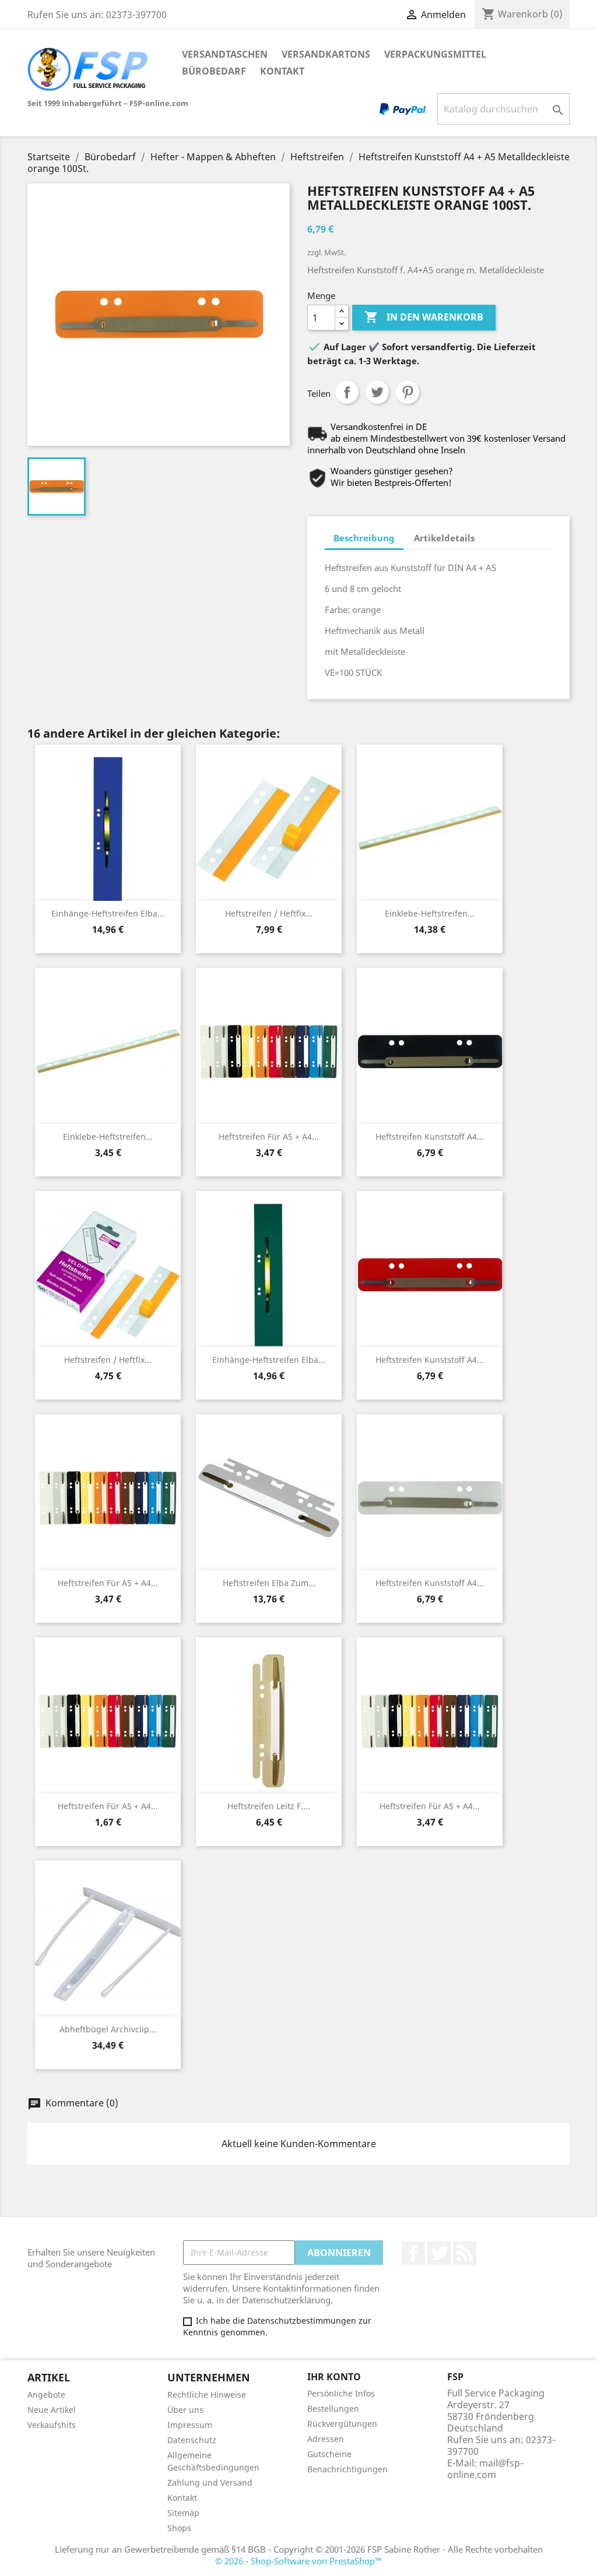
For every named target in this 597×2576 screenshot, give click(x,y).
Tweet (377, 392)
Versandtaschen (225, 54)
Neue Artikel (52, 2410)
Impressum (190, 2425)
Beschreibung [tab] (364, 538)
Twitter (439, 2253)
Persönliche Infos (341, 2393)
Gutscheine (329, 2454)
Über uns (185, 2410)
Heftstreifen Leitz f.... (269, 1806)
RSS (465, 2253)
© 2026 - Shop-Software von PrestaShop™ (298, 2561)
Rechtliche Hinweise (207, 2394)
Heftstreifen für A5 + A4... (269, 1137)
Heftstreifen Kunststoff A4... (430, 1137)
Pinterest (408, 392)
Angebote (46, 2394)
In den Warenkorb (424, 317)
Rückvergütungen (342, 2424)
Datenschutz (192, 2440)
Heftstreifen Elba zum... (269, 1583)
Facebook (413, 2253)
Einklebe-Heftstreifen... (430, 913)
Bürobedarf (214, 71)
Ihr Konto (334, 2377)
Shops (179, 2528)
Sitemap (183, 2513)
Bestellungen (333, 2408)
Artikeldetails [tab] (444, 538)
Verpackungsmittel (435, 54)
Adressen (326, 2439)
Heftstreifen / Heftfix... (269, 913)
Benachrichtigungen (347, 2469)
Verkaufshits (52, 2425)
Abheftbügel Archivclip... (108, 2029)
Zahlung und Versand (210, 2482)
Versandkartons (326, 54)
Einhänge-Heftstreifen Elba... (108, 913)
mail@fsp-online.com (485, 2469)
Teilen (347, 392)
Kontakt (282, 71)
